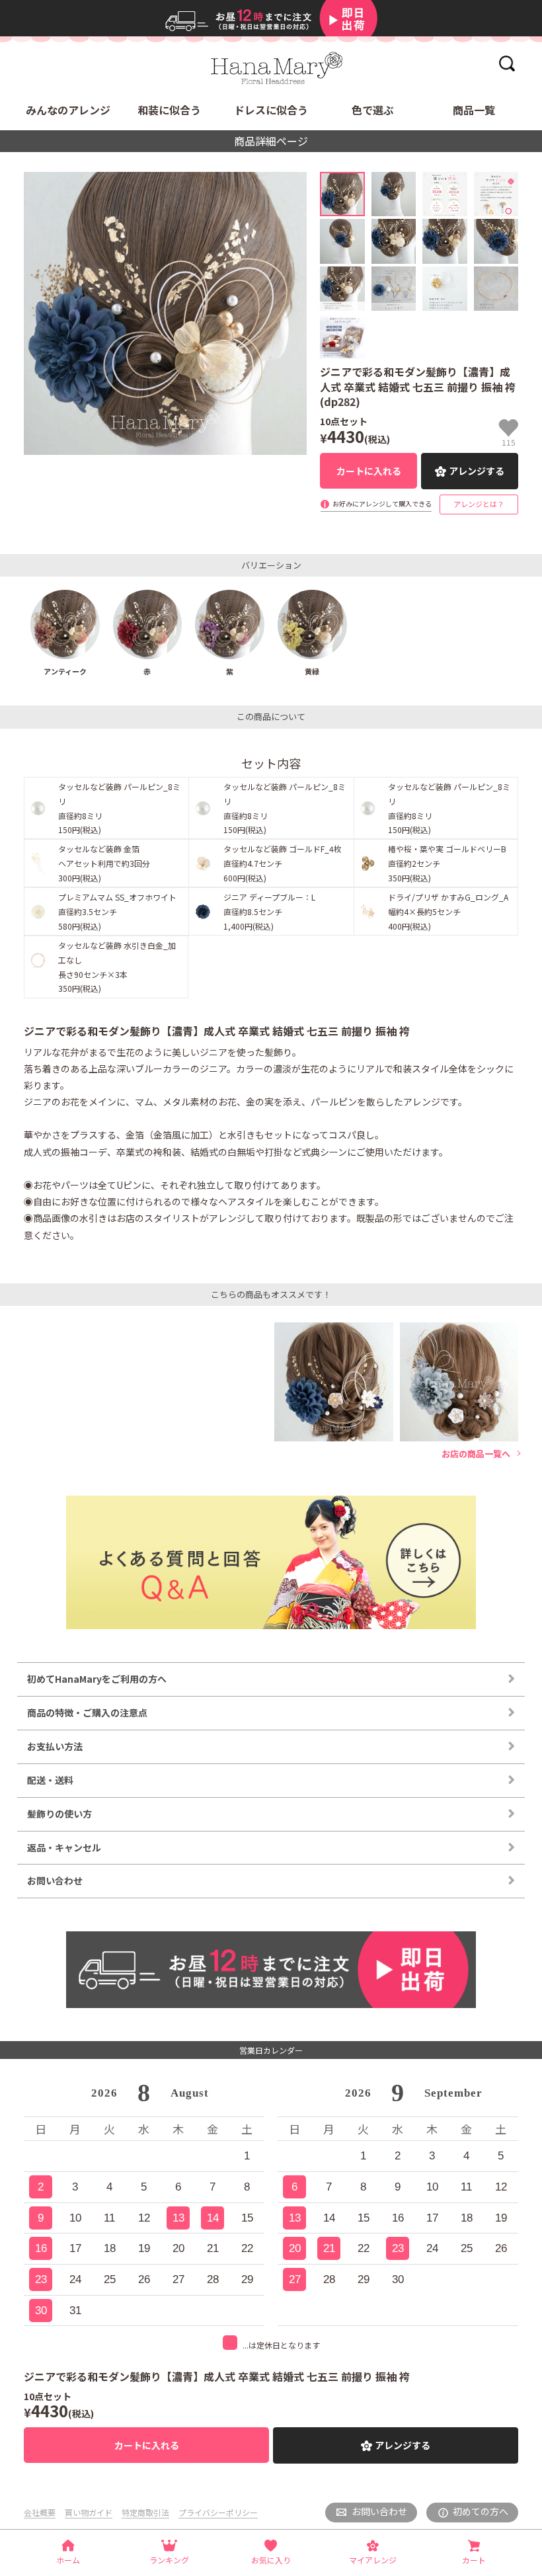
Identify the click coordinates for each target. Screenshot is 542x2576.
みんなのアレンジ (68, 110)
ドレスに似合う (271, 110)
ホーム (68, 2560)
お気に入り (271, 2560)
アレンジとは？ (479, 504)
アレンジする (477, 471)
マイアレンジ (373, 2560)
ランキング (169, 2560)
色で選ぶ (373, 110)
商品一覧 (474, 110)
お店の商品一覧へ (476, 1454)
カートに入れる (369, 471)
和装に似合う (169, 110)
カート (474, 2560)
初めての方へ (481, 2511)
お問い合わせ (379, 2511)
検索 (507, 63)
